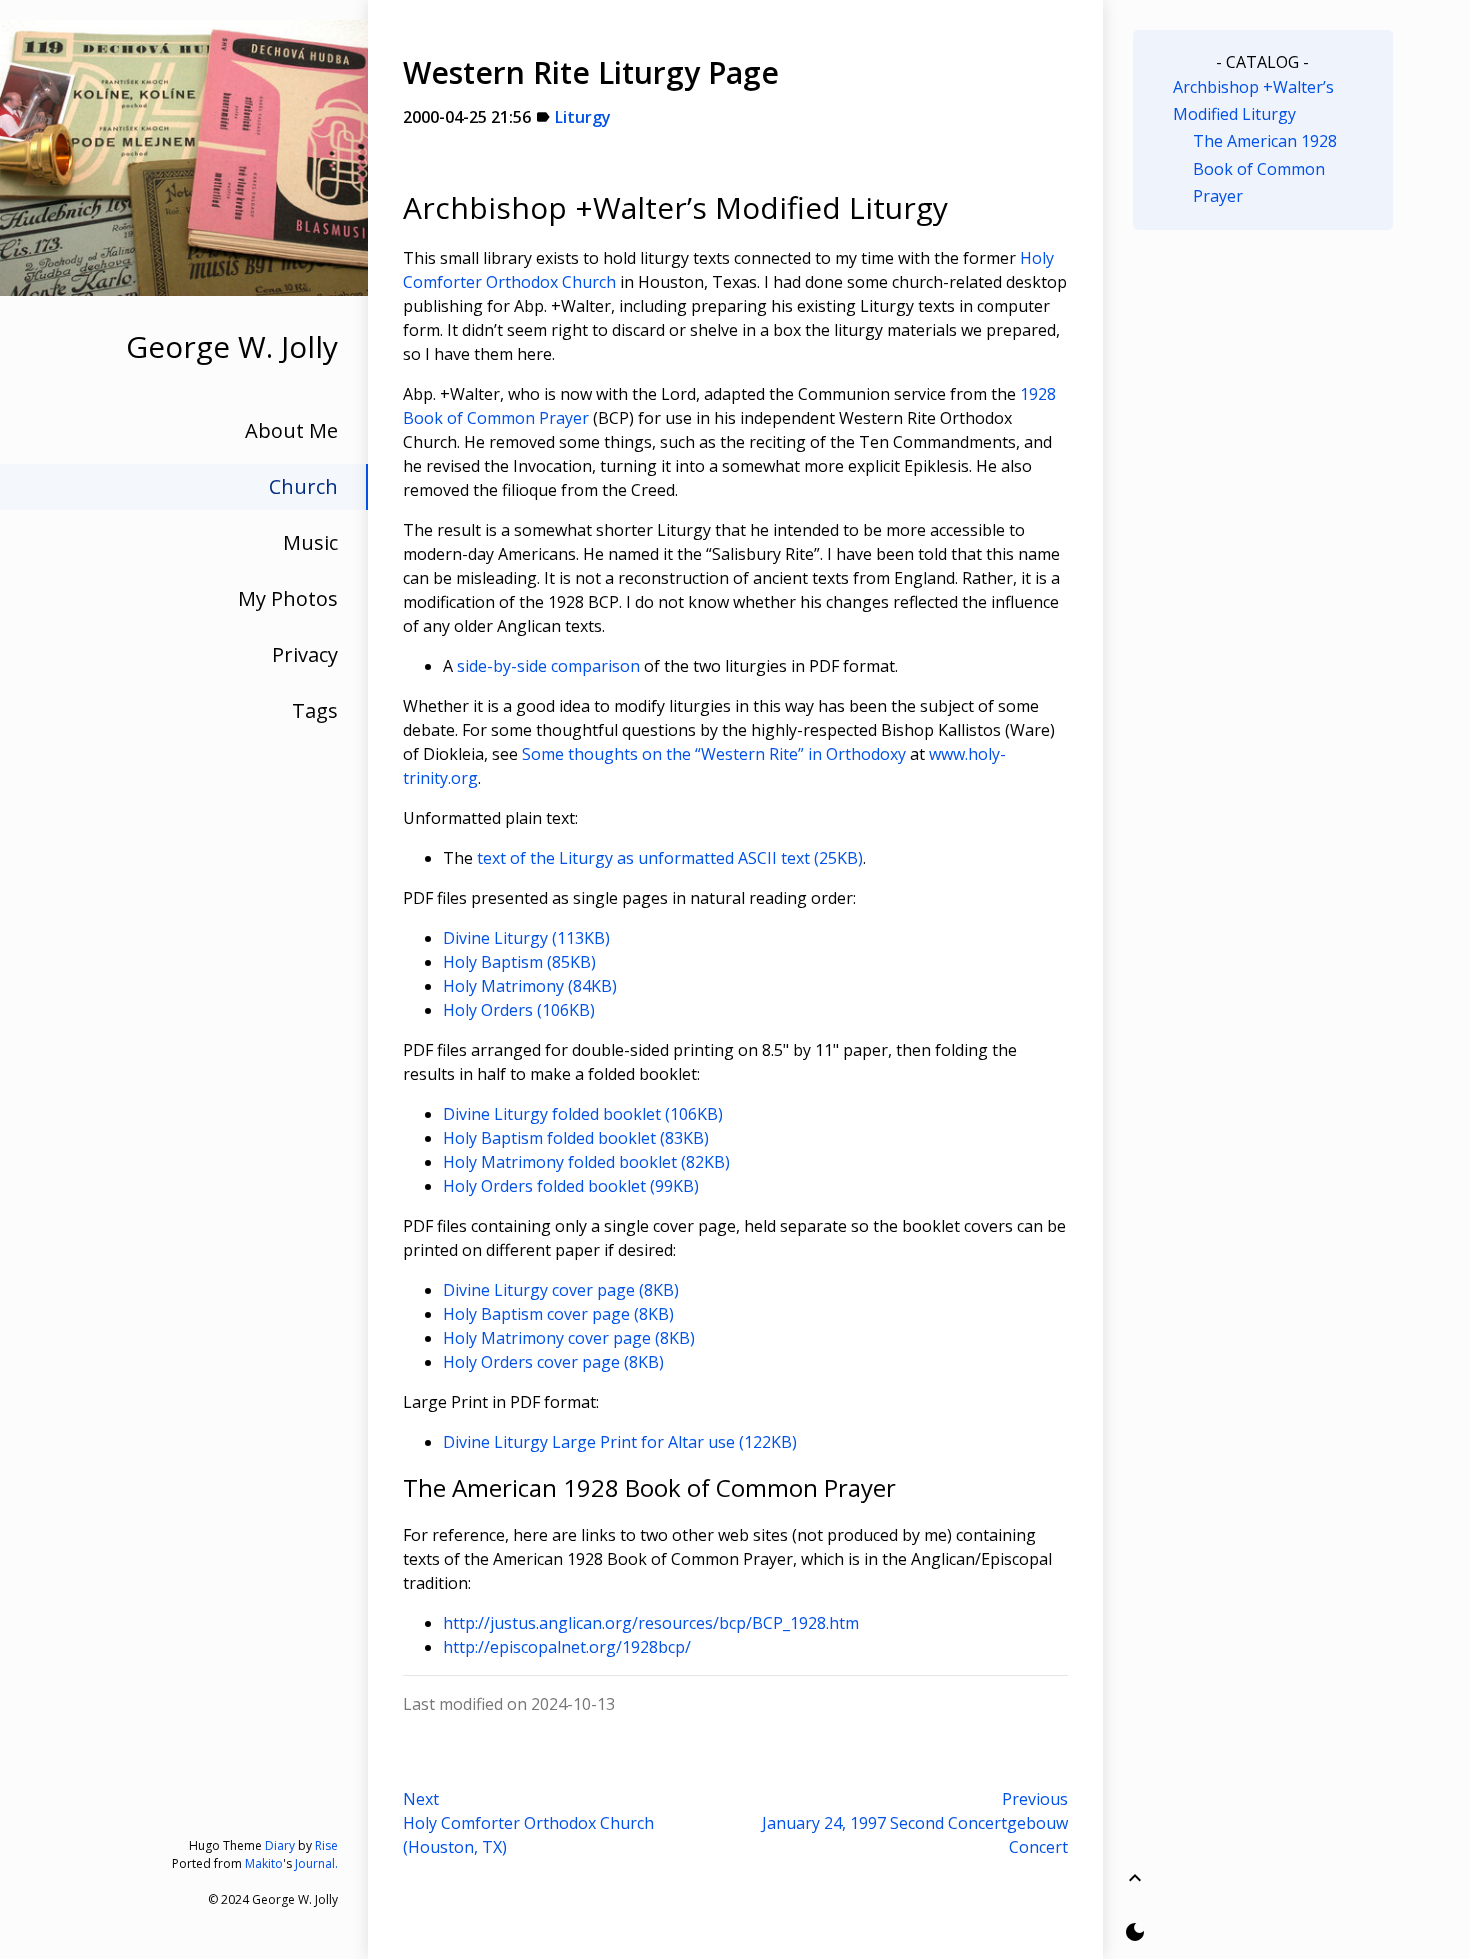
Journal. (316, 1863)
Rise (326, 1845)
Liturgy (583, 117)
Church (303, 486)
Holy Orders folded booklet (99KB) (571, 1186)
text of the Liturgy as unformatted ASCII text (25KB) (670, 858)
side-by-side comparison (548, 666)
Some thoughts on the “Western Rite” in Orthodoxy (714, 754)
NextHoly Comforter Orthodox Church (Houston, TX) (528, 1823)
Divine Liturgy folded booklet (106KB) (583, 1114)
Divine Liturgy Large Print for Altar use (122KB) (620, 1442)
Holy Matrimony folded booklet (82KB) (586, 1162)
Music (310, 542)
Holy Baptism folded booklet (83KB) (576, 1138)
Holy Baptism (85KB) (519, 962)
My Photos (288, 598)
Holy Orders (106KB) (519, 1010)
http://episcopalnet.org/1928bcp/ (567, 1647)
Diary (280, 1845)
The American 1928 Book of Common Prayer (1265, 168)
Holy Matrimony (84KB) (530, 986)
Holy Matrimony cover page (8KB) (569, 1338)
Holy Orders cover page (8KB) (553, 1362)
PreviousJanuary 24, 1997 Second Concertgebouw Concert (915, 1823)
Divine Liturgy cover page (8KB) (561, 1290)
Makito (264, 1863)
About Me (291, 430)
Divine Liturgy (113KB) (526, 938)
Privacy (305, 654)
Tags (315, 710)
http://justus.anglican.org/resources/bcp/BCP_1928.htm (651, 1623)
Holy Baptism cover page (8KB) (558, 1314)
